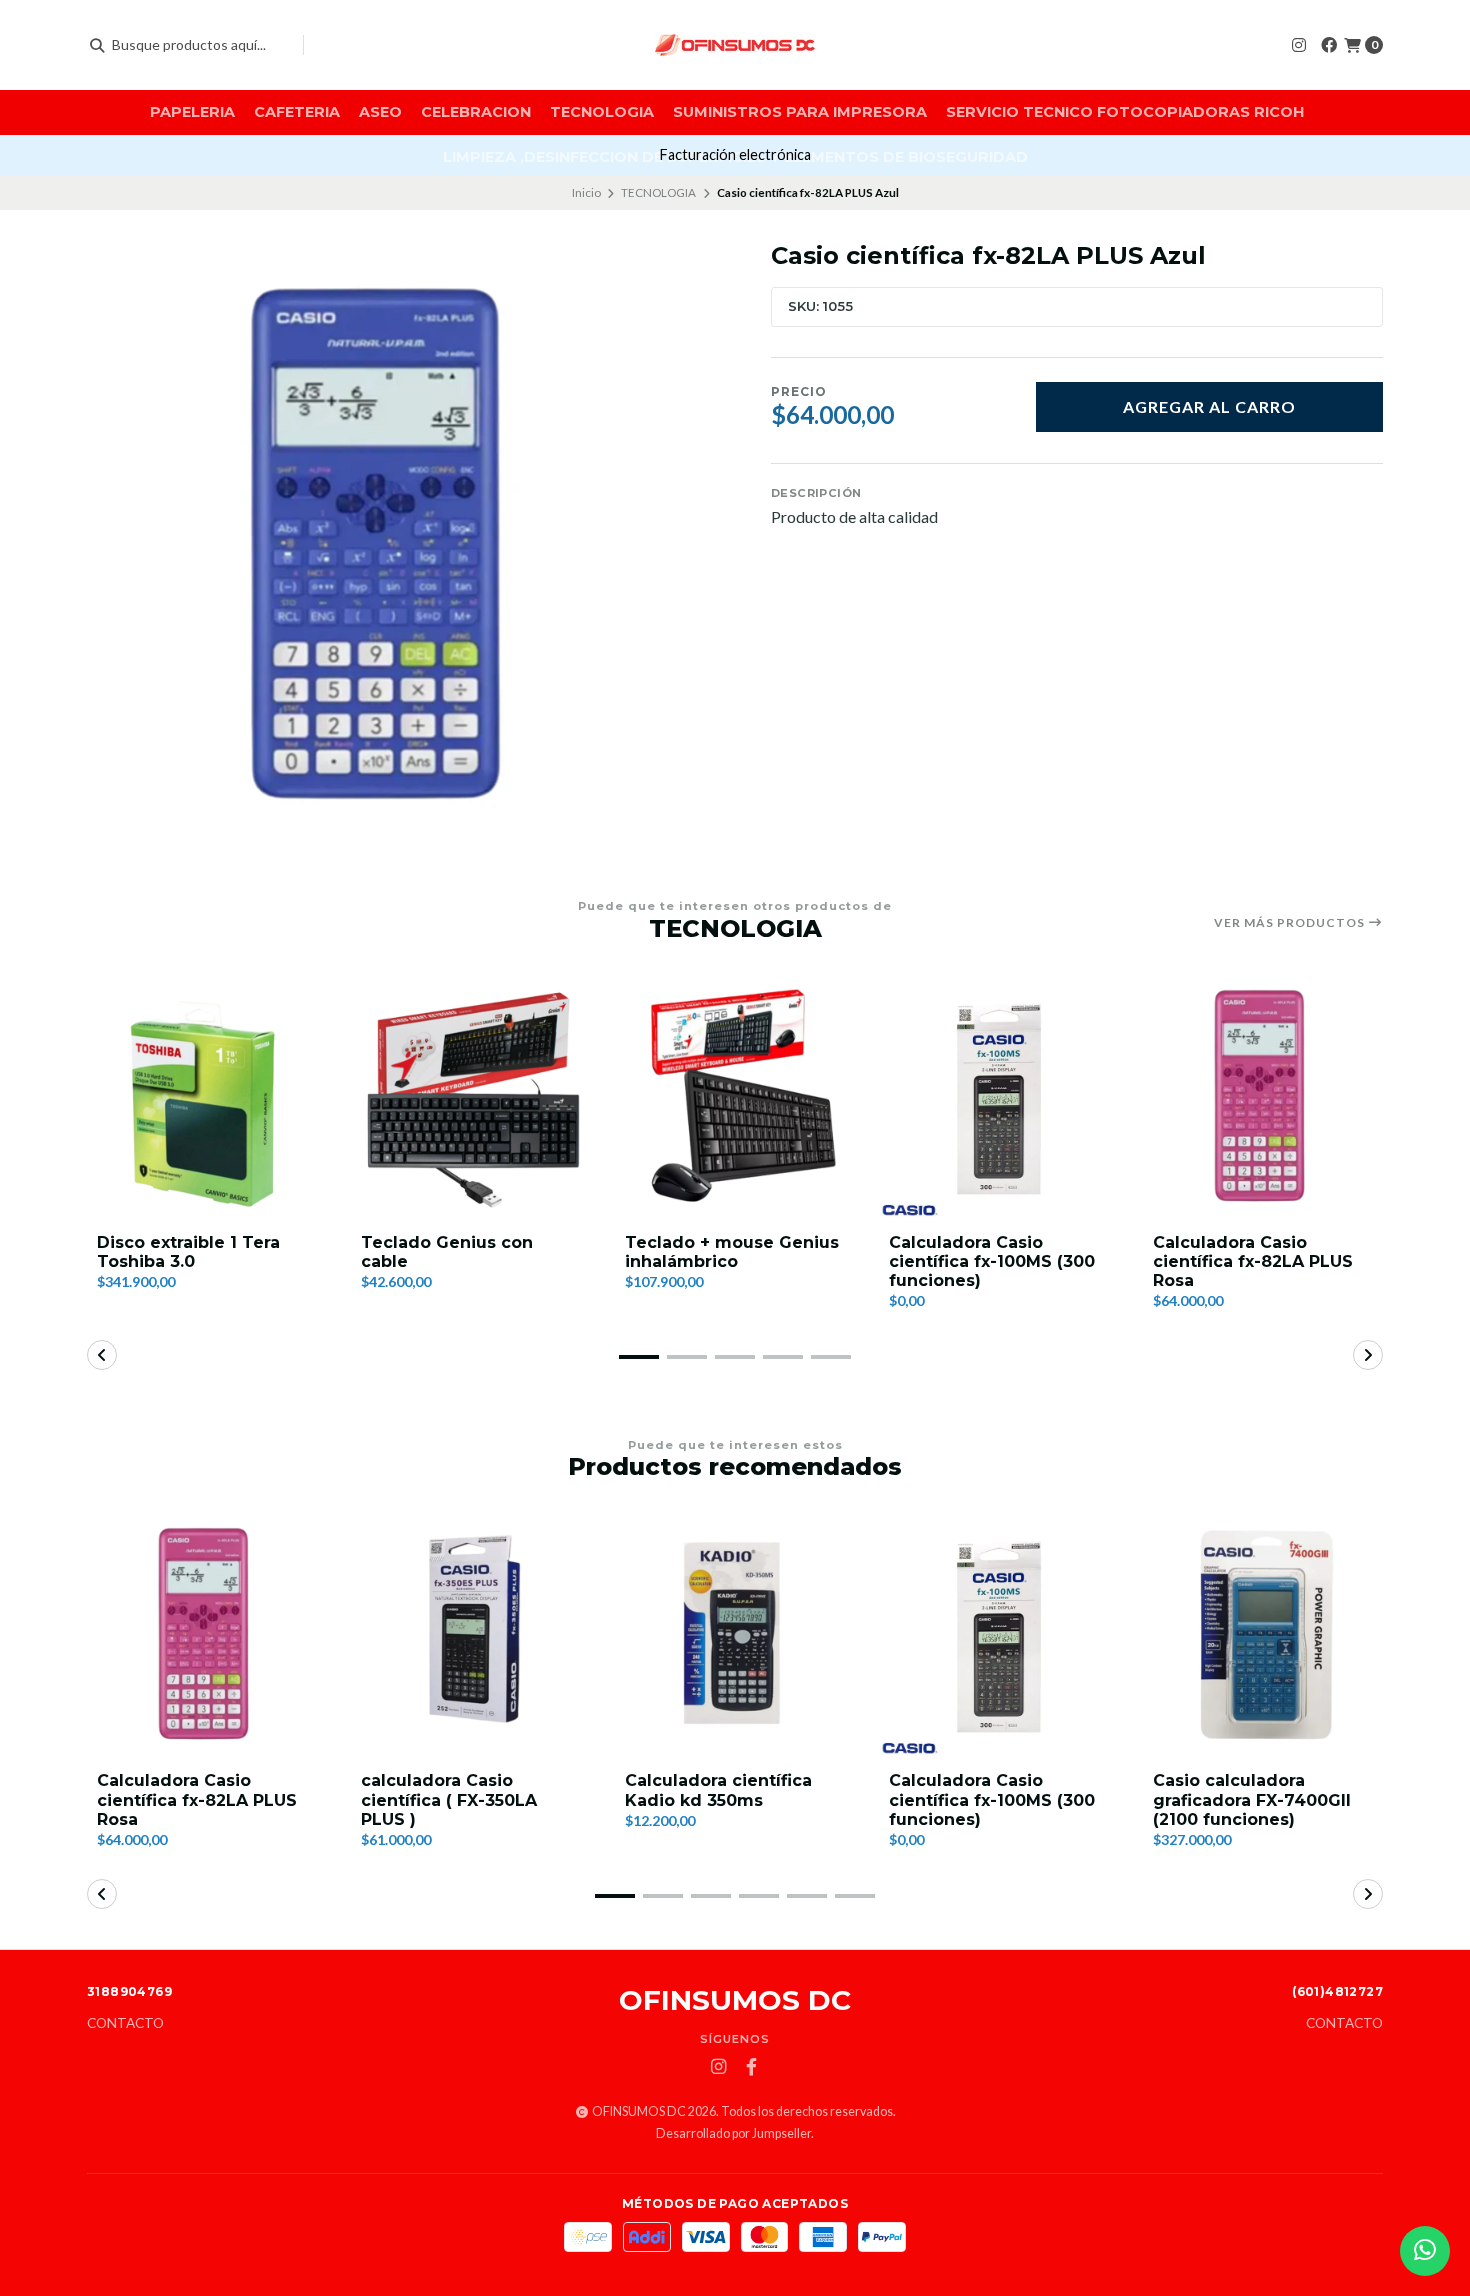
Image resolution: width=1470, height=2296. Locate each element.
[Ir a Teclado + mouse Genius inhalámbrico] (735, 1099)
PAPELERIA (192, 112)
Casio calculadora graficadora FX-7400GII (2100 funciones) (1252, 1799)
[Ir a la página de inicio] (735, 45)
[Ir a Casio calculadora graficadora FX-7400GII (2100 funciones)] (1263, 1637)
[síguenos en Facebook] (1329, 44)
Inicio (586, 192)
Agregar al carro (1209, 406)
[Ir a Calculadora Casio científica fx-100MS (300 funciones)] (999, 1099)
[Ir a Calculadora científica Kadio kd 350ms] (735, 1637)
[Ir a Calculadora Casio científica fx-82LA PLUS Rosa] (1263, 1099)
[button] (639, 1357)
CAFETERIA (297, 112)
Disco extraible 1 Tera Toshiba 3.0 (188, 1252)
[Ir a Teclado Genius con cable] (471, 1099)
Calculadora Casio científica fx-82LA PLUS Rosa (1253, 1261)
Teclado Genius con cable (447, 1252)
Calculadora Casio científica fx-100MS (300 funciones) (992, 1261)
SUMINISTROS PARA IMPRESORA (800, 112)
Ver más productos (1291, 923)
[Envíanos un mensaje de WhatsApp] (1425, 2251)
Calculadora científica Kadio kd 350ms (718, 1790)
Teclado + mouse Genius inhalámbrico (732, 1252)
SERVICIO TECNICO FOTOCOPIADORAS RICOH (1125, 112)
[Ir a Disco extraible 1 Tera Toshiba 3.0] (207, 1099)
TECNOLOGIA (602, 112)
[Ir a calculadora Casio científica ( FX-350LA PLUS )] (471, 1637)
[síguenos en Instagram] (1299, 44)
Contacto (125, 2024)
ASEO (380, 112)
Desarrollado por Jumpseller (733, 2133)
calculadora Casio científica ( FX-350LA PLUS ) (449, 1799)
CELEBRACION (476, 112)
